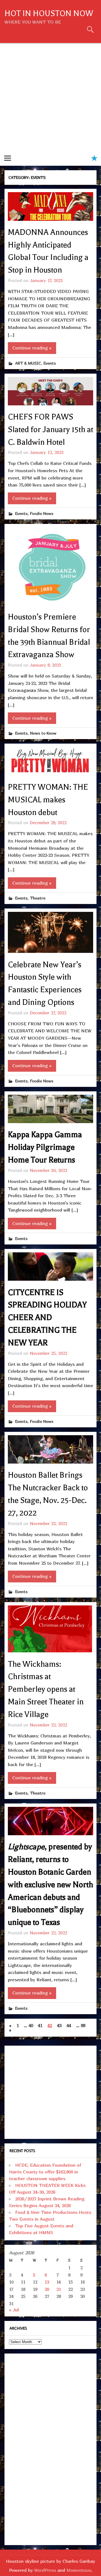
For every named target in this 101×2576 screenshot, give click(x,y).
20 (47, 2289)
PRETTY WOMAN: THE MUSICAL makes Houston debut (48, 800)
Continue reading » (32, 348)
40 (31, 2025)
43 (59, 2025)
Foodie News (42, 513)
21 (59, 2289)
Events (50, 363)
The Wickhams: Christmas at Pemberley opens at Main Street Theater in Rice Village (46, 1689)
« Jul (14, 2310)
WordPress (45, 2570)
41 (40, 2025)
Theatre (38, 898)
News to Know (43, 733)
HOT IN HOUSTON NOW (49, 13)
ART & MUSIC (28, 363)
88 (83, 2025)
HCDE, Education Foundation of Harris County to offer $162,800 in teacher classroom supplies (45, 2172)
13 (47, 2282)
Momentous (79, 2570)
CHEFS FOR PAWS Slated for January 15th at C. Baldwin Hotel (50, 430)
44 (69, 2025)
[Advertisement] (50, 97)
